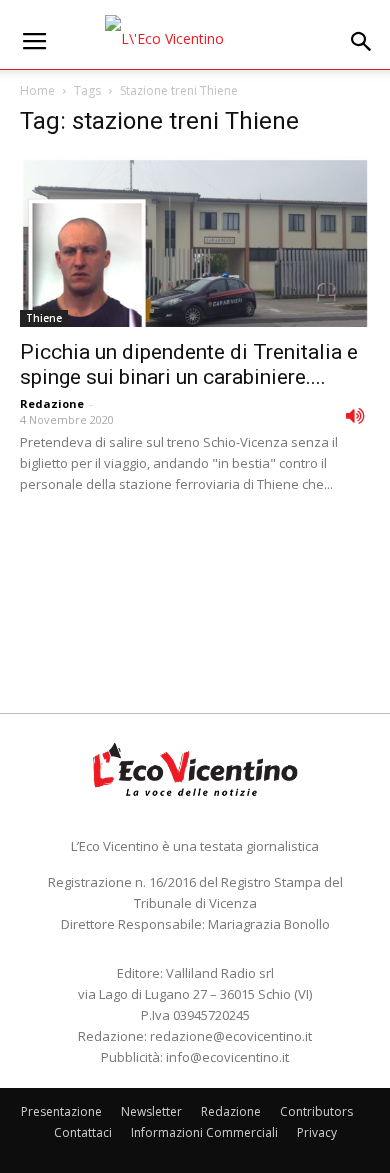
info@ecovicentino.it (227, 1057)
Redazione (52, 403)
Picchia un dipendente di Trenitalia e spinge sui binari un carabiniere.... (189, 364)
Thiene (44, 318)
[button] (362, 42)
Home (37, 90)
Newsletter (151, 1111)
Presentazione (61, 1111)
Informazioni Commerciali (204, 1132)
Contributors (316, 1111)
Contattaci (83, 1132)
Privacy (317, 1132)
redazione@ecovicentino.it (231, 1036)
